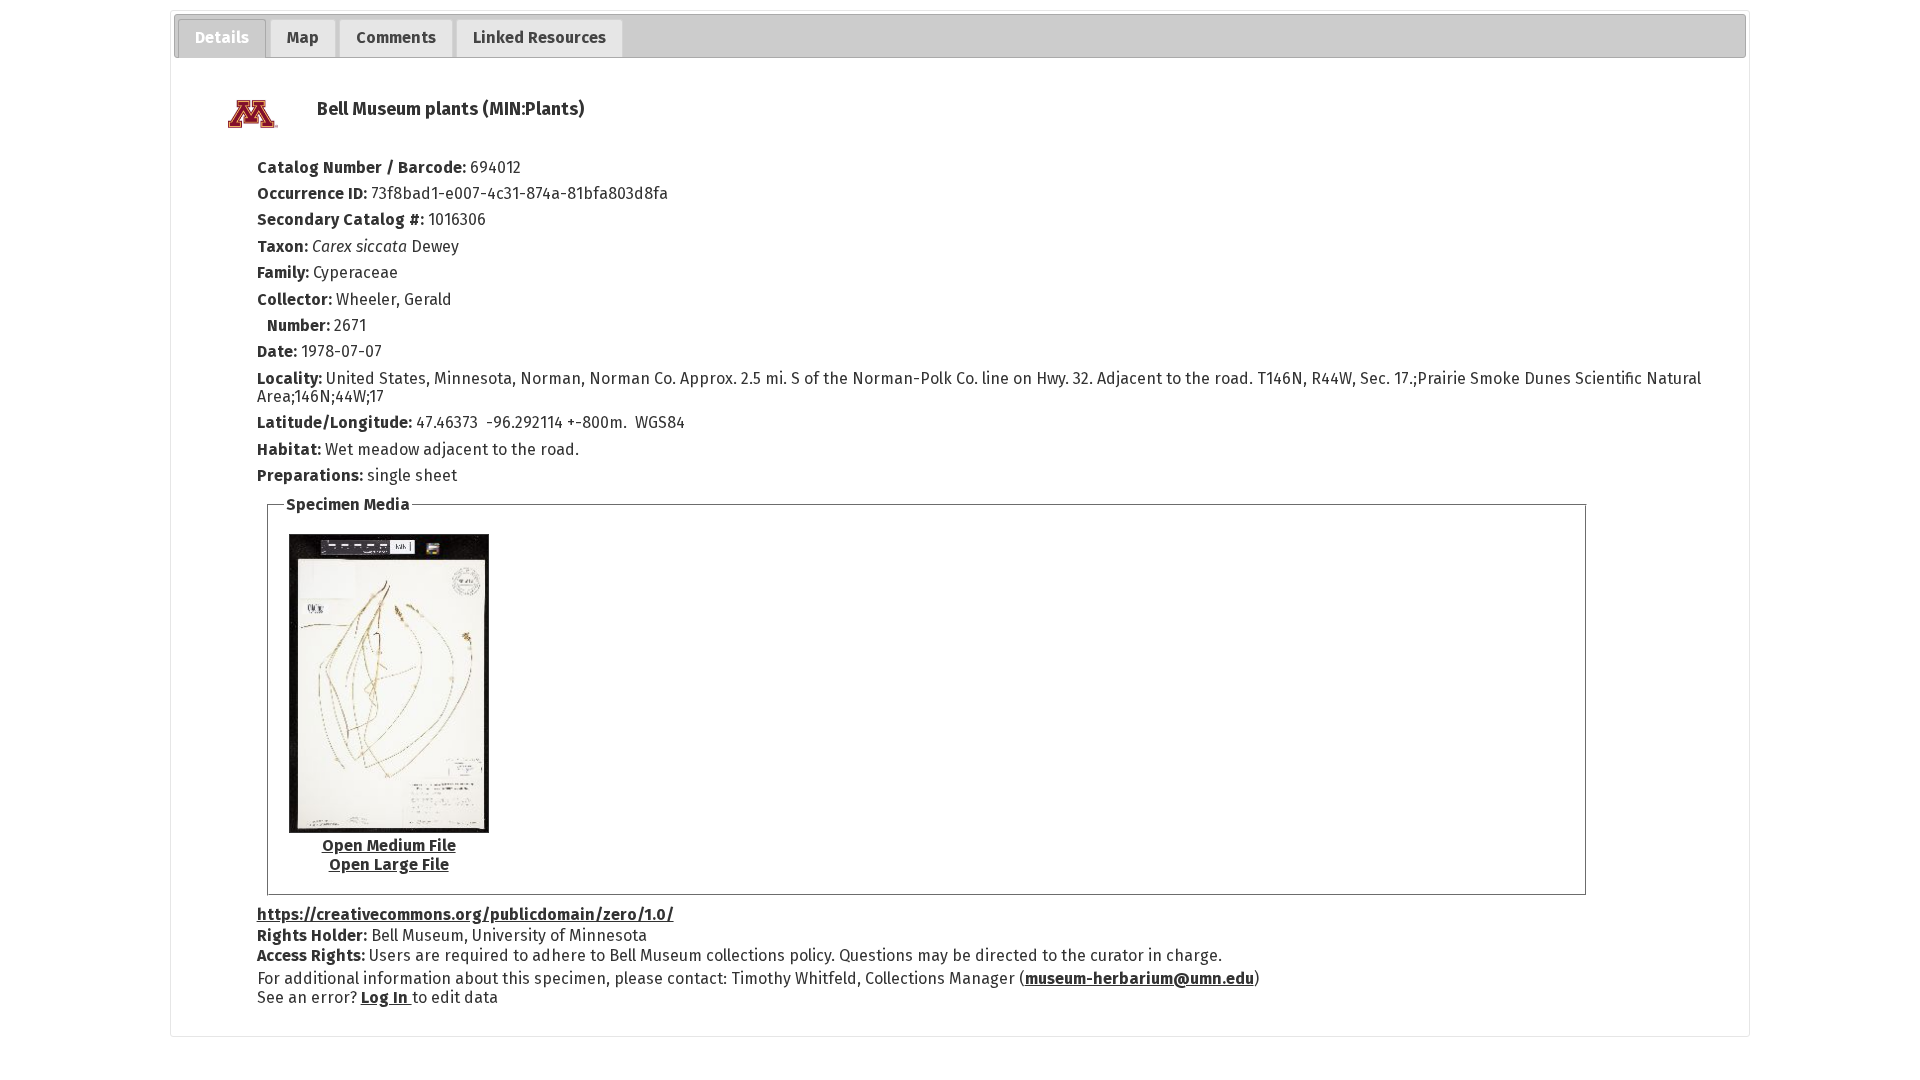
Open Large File (389, 864)
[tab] (222, 38)
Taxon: (282, 246)
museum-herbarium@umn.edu (1139, 978)
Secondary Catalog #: (340, 219)
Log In (386, 997)
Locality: (289, 378)
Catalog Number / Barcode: (363, 167)
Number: (300, 325)
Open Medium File (389, 845)
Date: (277, 351)
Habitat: (291, 449)
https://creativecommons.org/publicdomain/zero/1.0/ (465, 914)
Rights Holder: (312, 935)
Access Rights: (311, 955)
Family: (283, 272)
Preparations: (310, 475)
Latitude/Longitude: (334, 422)
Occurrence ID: (314, 193)
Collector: (296, 299)
